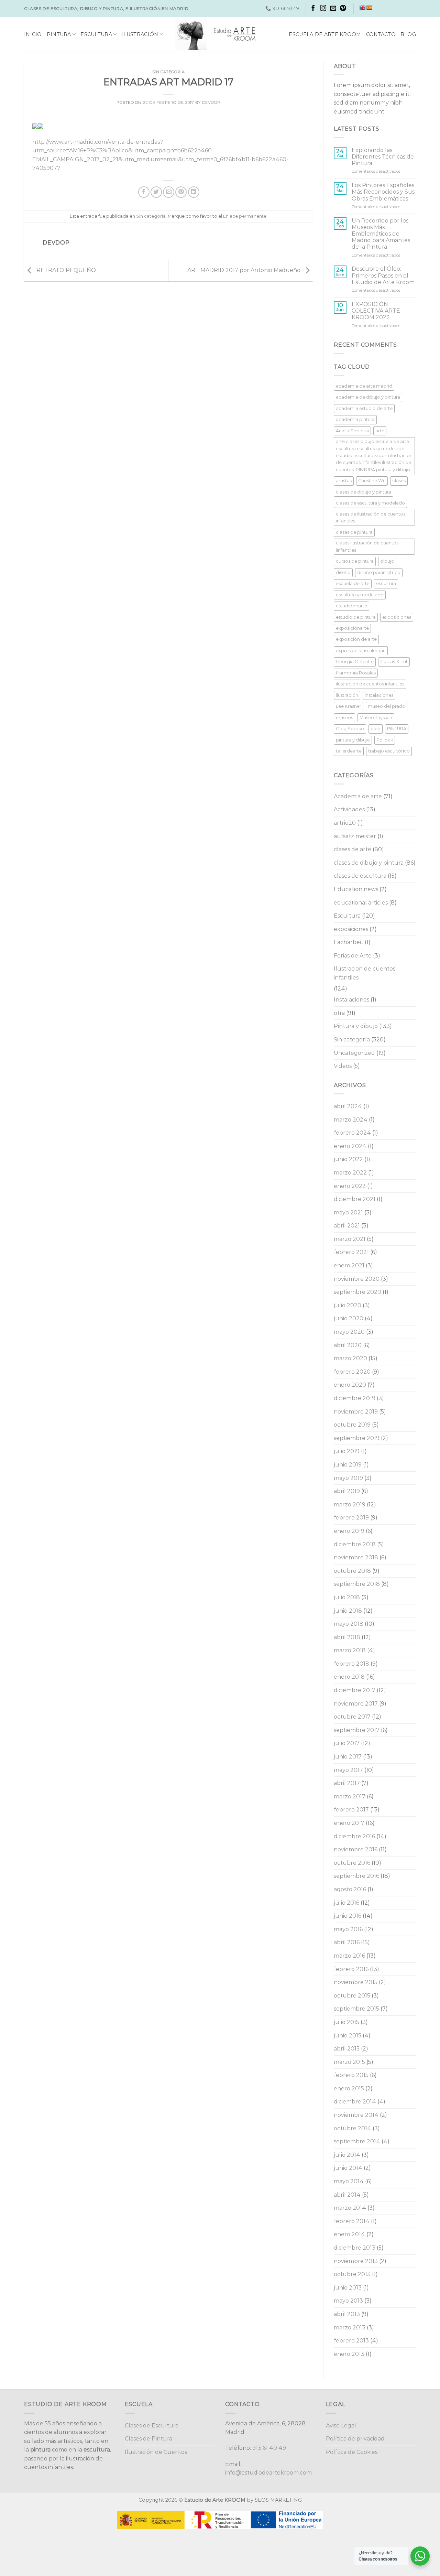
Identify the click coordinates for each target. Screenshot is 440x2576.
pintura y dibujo (353, 740)
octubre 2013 (352, 2274)
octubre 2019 (352, 1425)
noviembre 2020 (357, 1279)
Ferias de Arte (353, 956)
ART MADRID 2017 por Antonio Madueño (245, 270)
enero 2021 (349, 1265)
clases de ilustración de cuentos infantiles (371, 517)
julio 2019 (347, 1451)
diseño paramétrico (379, 572)
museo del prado (387, 706)
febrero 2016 (351, 1969)
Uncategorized (354, 1053)
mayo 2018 (349, 1624)
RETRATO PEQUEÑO (65, 270)
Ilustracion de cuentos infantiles (365, 973)
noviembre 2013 (356, 2261)
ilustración (347, 695)
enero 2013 (349, 2354)
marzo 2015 (349, 2062)
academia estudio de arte (364, 408)
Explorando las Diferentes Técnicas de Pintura (383, 157)
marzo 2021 (350, 1239)
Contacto (381, 34)
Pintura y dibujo (356, 1026)
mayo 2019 (348, 1478)
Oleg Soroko (350, 729)
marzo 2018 (350, 1650)
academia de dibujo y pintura (368, 397)
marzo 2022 (350, 1173)
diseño (343, 572)
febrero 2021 (351, 1252)
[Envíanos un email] (333, 9)
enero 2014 (349, 2234)
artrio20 (345, 823)
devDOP (211, 102)
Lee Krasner (349, 706)
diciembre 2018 (355, 1544)
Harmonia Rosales (356, 673)
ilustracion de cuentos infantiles (370, 684)
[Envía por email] (169, 192)
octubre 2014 (353, 2128)
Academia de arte (358, 796)
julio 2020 (348, 1305)
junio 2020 (349, 1318)
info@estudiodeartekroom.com (268, 2473)
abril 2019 (347, 1491)
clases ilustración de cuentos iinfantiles (367, 546)
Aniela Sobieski (352, 431)
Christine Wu (372, 481)
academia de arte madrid (364, 386)
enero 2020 (350, 1385)
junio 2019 (348, 1465)
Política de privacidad (355, 2439)
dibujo (387, 561)
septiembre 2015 (356, 2009)
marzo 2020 (350, 1358)
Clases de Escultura (152, 2426)
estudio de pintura (356, 617)
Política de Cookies (352, 2452)
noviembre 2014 (356, 2115)
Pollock (385, 740)
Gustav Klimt (394, 662)
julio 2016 (346, 1903)
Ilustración (140, 34)
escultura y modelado (360, 595)
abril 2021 (347, 1226)
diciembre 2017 (355, 1690)
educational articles (361, 903)
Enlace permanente (245, 216)
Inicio (33, 34)
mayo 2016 (348, 1929)
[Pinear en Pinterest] (181, 192)
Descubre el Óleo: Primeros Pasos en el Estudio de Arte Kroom (383, 275)
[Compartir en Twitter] (156, 192)
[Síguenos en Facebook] (313, 9)
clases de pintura (354, 532)
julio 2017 (347, 1743)
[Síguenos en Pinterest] (343, 9)
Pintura (59, 34)
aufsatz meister (355, 836)
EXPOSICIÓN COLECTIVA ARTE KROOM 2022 (376, 311)
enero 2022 (350, 1186)
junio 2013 (348, 2288)
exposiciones (397, 617)
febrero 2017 (351, 1810)
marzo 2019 (350, 1505)
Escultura (96, 34)
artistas (344, 481)
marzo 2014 (350, 2208)
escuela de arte (353, 583)
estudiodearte (351, 606)
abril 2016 (347, 1942)
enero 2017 (349, 1823)
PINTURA (397, 729)
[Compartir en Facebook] (144, 192)
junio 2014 (348, 2168)
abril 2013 (347, 2314)
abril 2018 (347, 1637)
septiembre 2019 (357, 1438)
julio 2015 (346, 2022)
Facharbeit (349, 942)
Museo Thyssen (376, 718)
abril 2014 (347, 2195)
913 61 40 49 (269, 2448)
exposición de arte (356, 639)
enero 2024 (350, 1146)
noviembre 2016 (356, 1849)
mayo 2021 (348, 1213)
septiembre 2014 (357, 2141)
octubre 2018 (352, 1571)
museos (344, 718)
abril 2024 (348, 1106)
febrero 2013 (351, 2341)
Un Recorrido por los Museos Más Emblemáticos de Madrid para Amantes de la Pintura (381, 234)
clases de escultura (360, 876)
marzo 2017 (350, 1796)
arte (380, 431)
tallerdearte (349, 751)
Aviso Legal (341, 2426)
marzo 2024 (351, 1120)
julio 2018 (347, 1597)
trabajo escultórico (389, 751)
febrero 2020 (352, 1372)
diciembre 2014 (355, 2102)
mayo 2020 (349, 1332)
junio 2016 (348, 1916)
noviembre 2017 (356, 1704)
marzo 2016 (349, 1956)
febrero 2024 (352, 1133)
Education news (356, 889)
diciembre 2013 (355, 2248)
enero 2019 (349, 1531)
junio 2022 (348, 1159)
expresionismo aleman (361, 651)
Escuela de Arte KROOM (325, 34)
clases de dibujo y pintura (364, 492)
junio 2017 (348, 1757)
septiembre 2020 (357, 1292)
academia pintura (355, 419)
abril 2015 (347, 2049)
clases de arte (353, 849)
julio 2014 (347, 2155)
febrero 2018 (351, 1664)
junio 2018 (348, 1611)
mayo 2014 (349, 2181)
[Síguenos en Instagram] (323, 9)
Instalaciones (351, 1000)
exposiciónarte (352, 628)
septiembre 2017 (357, 1730)
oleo (376, 729)
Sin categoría (168, 72)
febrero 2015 (351, 2075)
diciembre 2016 (354, 1836)
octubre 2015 (352, 1996)
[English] (362, 8)
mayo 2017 (348, 1770)
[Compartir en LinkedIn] (194, 192)
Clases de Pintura (148, 2439)
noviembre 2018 (356, 1557)
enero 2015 (349, 2088)
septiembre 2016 (356, 1876)
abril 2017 (347, 1783)
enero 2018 (349, 1677)
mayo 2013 (348, 2301)
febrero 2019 (351, 1518)
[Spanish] (369, 8)
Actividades (349, 809)
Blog (408, 34)
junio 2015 (348, 2036)
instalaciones (379, 695)
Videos (343, 1066)
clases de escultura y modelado (370, 503)
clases (399, 481)
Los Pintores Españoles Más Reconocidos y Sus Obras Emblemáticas (383, 192)
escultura (386, 583)
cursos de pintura (355, 561)
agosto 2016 (350, 1889)
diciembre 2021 (355, 1199)
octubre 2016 (352, 1863)
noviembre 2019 (356, 1412)
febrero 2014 (352, 2221)
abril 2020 (348, 1345)
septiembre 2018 (357, 1584)
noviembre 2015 (356, 1982)
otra (339, 1013)
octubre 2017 (352, 1717)
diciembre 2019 (355, 1398)
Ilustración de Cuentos (156, 2452)
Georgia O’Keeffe (355, 662)
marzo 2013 (350, 2328)
